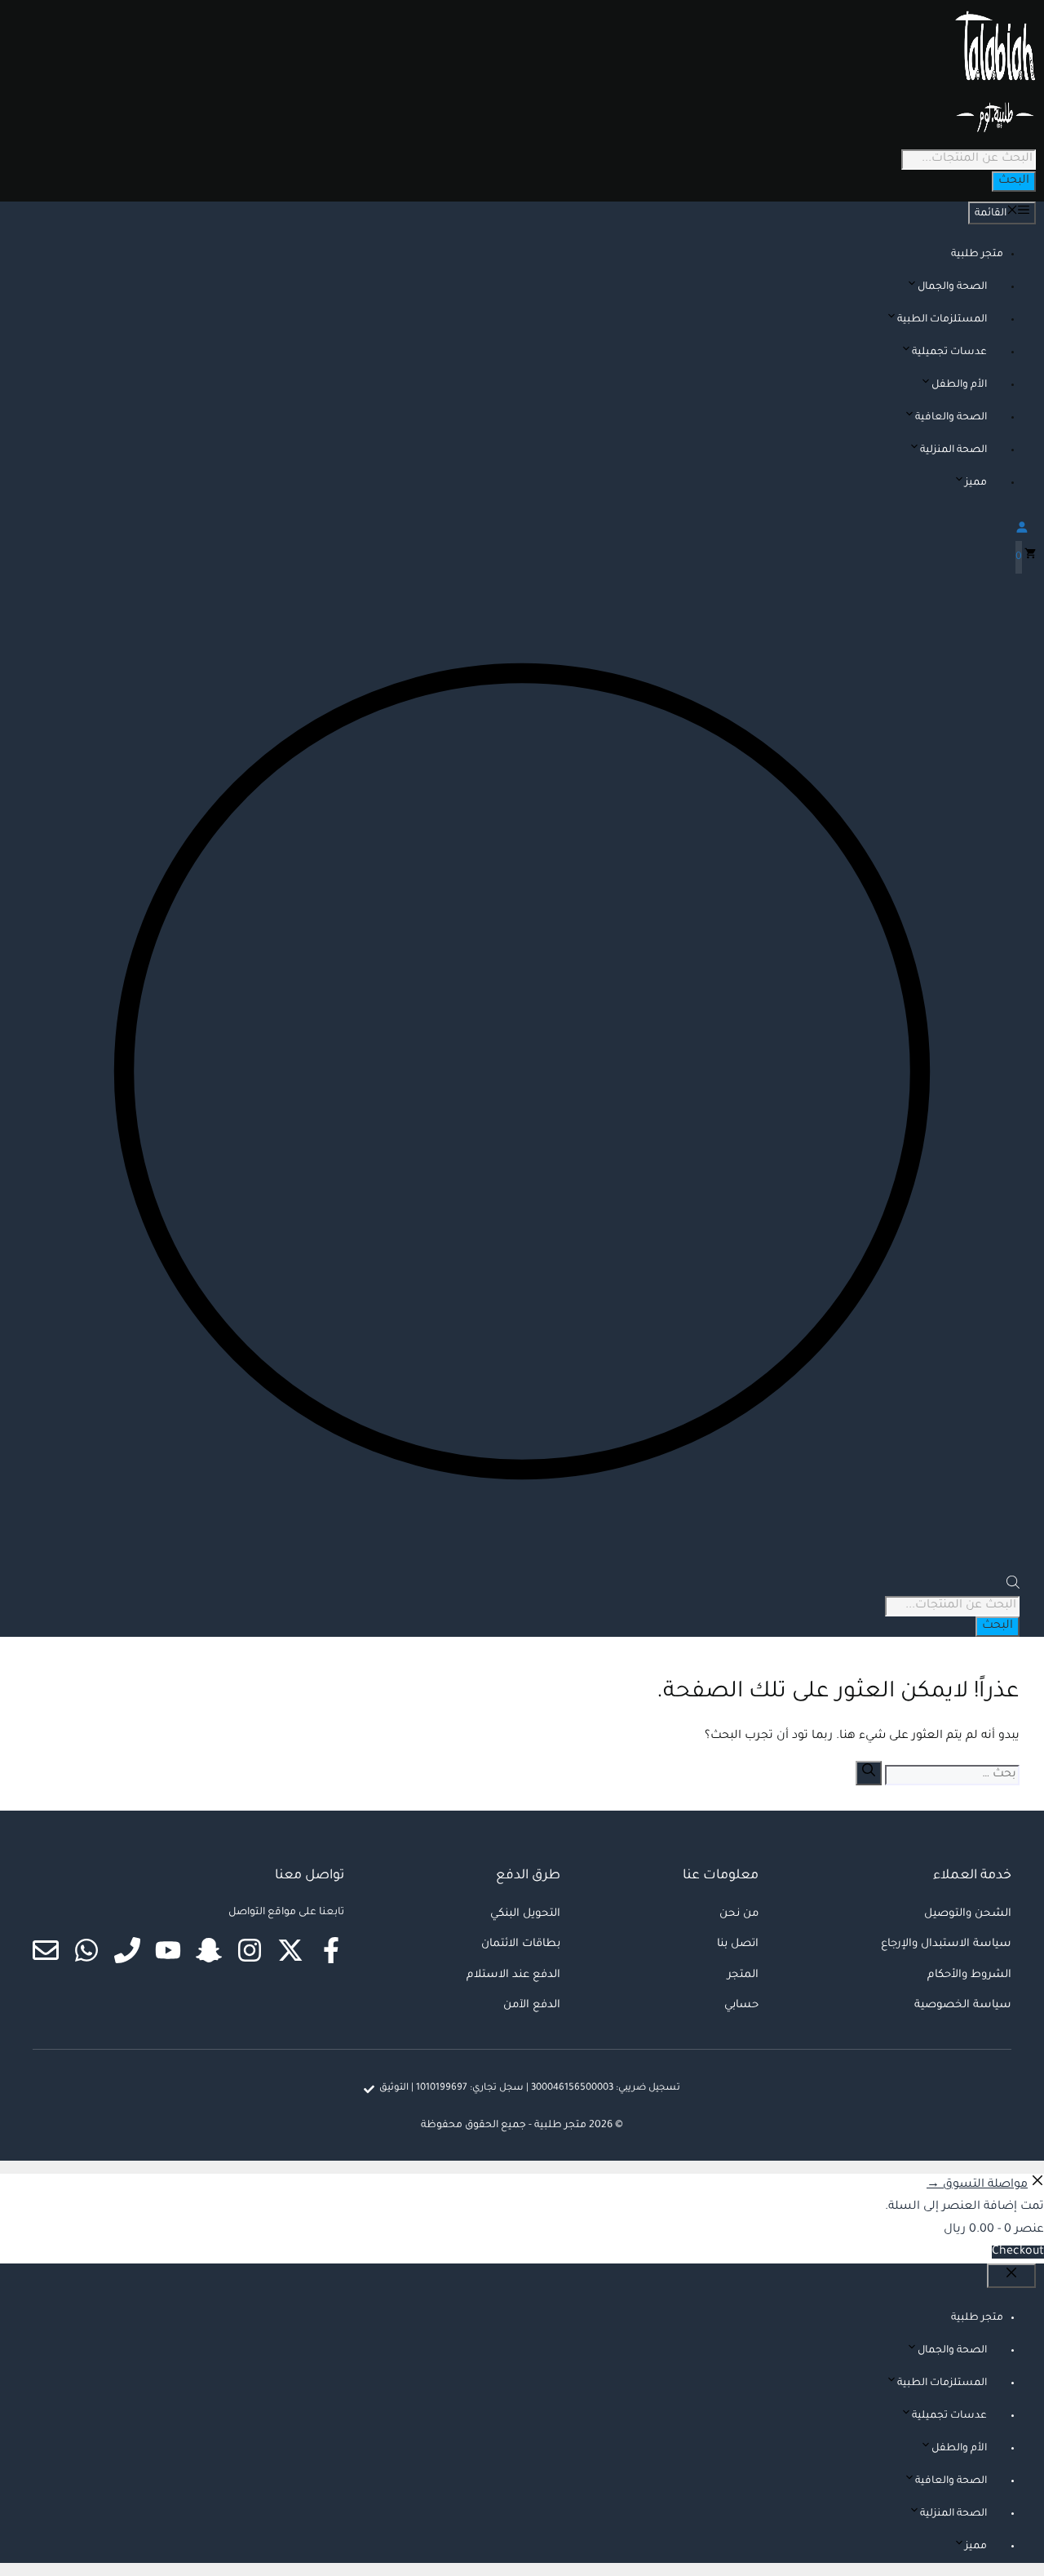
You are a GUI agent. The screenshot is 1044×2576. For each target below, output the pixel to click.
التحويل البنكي (525, 1914)
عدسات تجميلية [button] (949, 352)
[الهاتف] (127, 1950)
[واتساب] (86, 1950)
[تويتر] (290, 1950)
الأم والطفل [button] (959, 385)
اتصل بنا (738, 1944)
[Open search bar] (1013, 1587)
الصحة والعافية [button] (951, 418)
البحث (1014, 181)
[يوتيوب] (168, 1950)
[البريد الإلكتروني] (46, 1950)
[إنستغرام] (250, 1950)
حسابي (741, 2005)
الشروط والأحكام (969, 1975)
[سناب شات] (209, 1950)
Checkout (1018, 2252)
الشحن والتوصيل (968, 1914)
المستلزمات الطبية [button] (942, 320)
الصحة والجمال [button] (952, 287)
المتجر (743, 1975)
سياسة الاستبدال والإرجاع (946, 1944)
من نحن (739, 1914)
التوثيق (394, 2088)
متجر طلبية (977, 255)
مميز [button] (976, 483)
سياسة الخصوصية (963, 2005)
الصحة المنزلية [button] (953, 450)
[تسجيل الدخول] (522, 527)
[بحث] (869, 1773)
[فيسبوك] (331, 1950)
